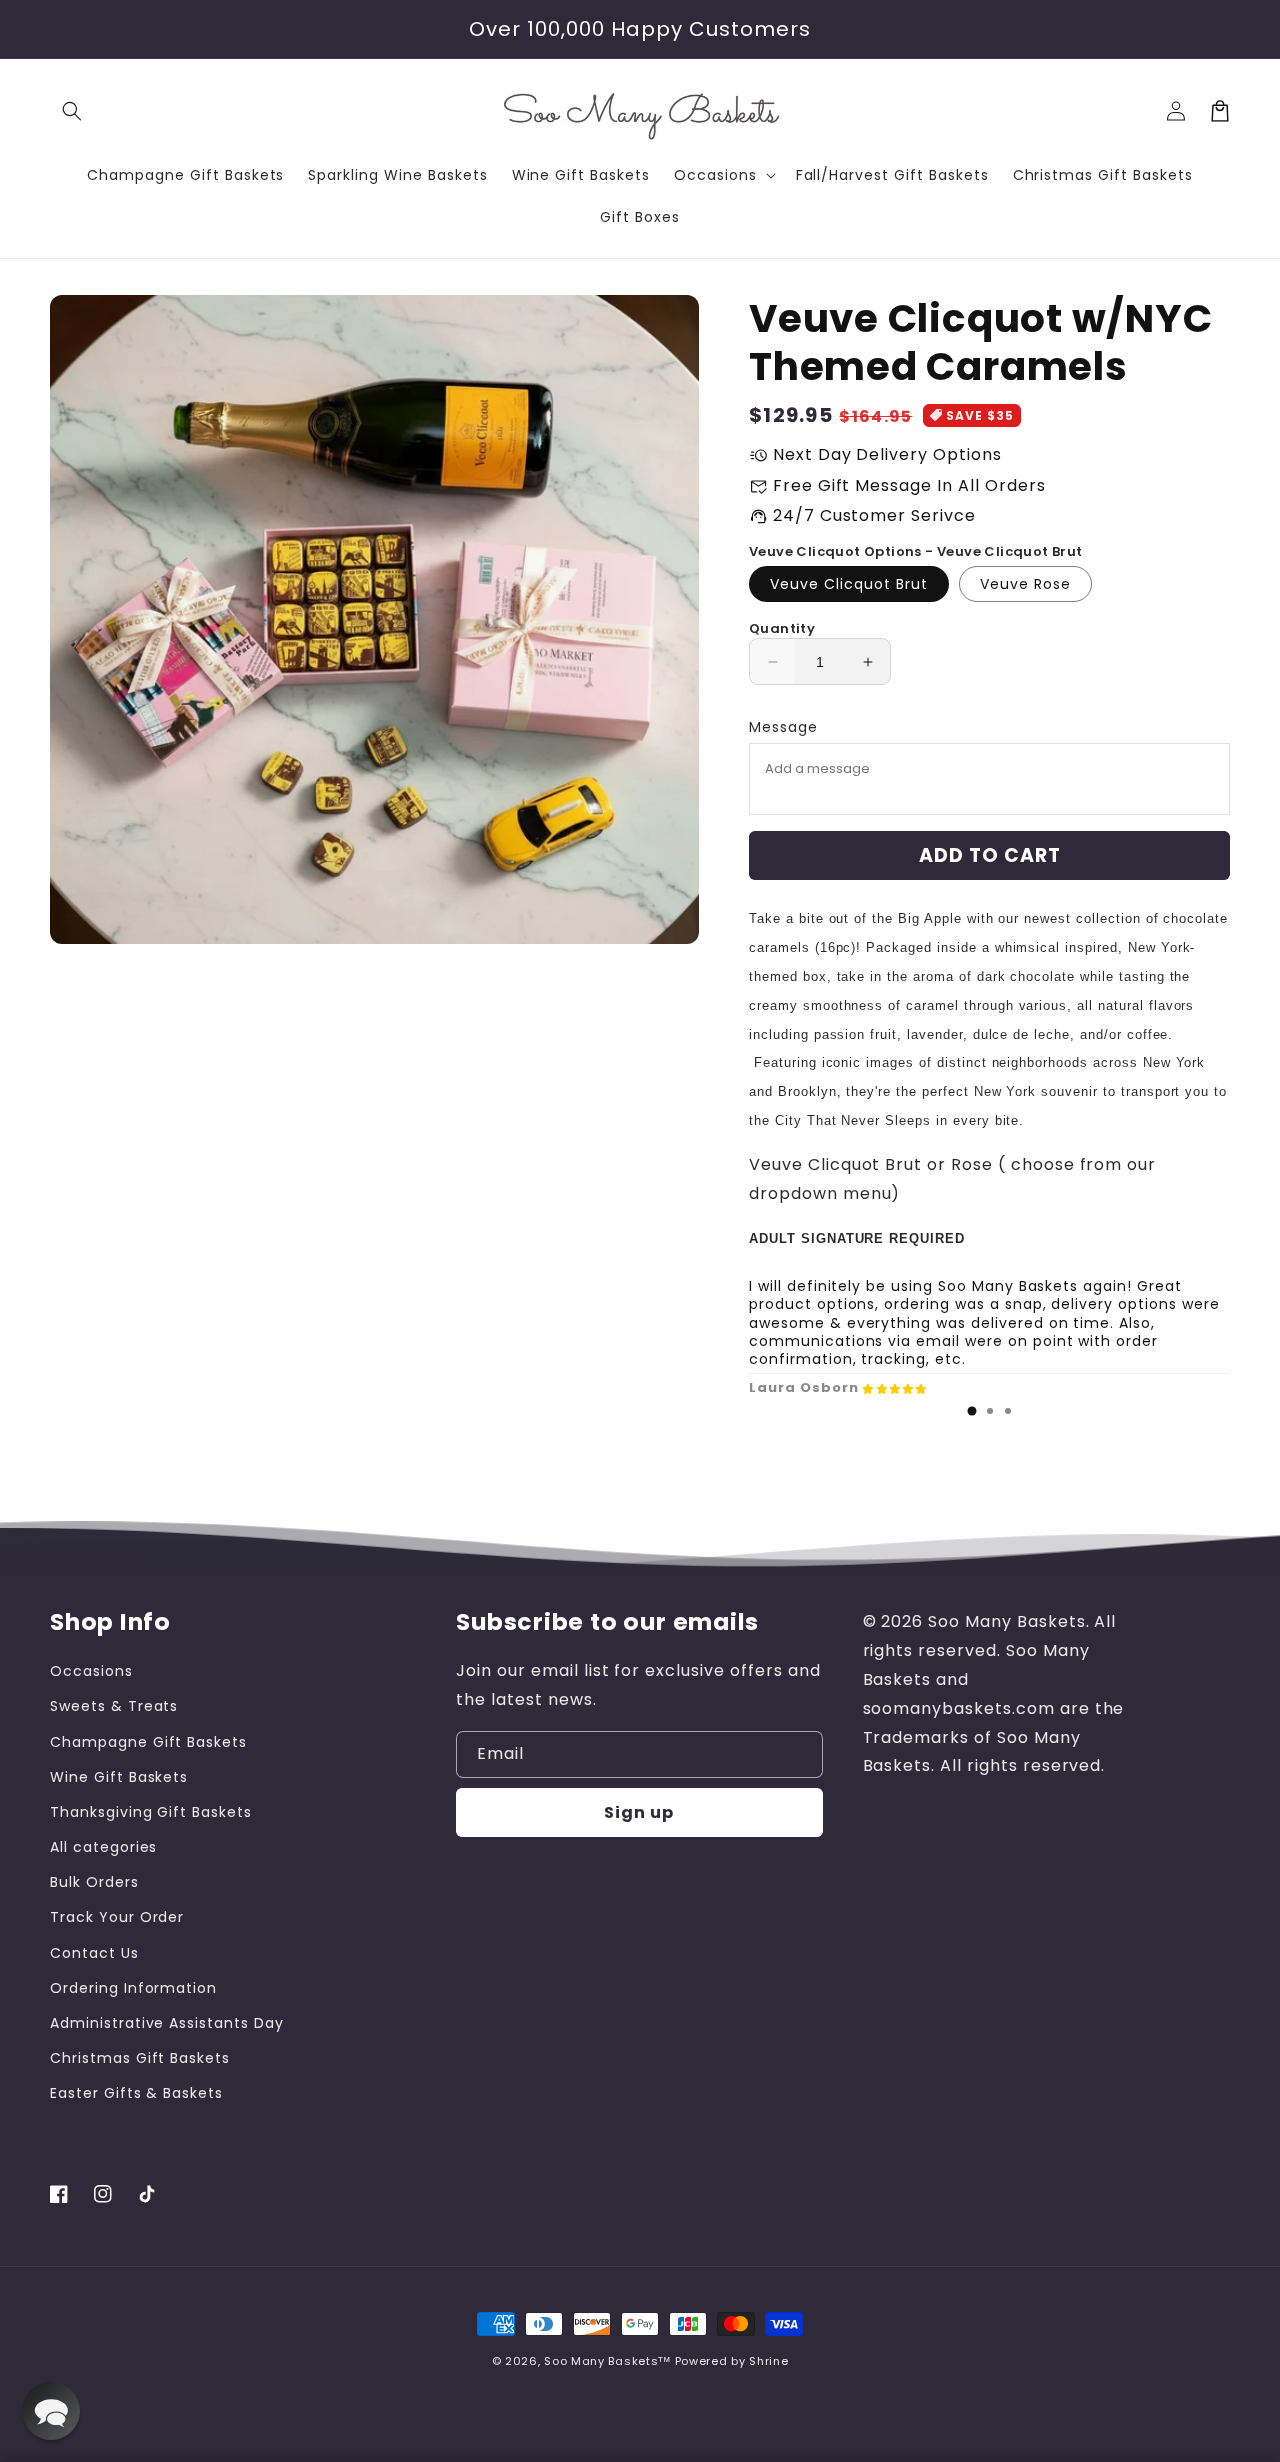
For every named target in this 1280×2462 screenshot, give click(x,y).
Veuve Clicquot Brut (849, 584)
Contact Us (94, 1953)
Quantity (782, 628)
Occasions (91, 1671)
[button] (72, 111)
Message (783, 727)
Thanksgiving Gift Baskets (151, 1812)
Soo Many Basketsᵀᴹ (607, 2361)
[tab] (972, 1411)
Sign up (639, 1812)
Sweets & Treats (114, 1706)
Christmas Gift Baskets (140, 2058)
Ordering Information (133, 1988)
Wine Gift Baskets (119, 1777)
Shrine (768, 2361)
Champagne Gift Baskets (148, 1742)
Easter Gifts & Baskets (136, 2093)
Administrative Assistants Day (167, 2023)
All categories (103, 1847)
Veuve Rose (1025, 584)
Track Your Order (117, 1917)
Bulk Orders (94, 1882)
